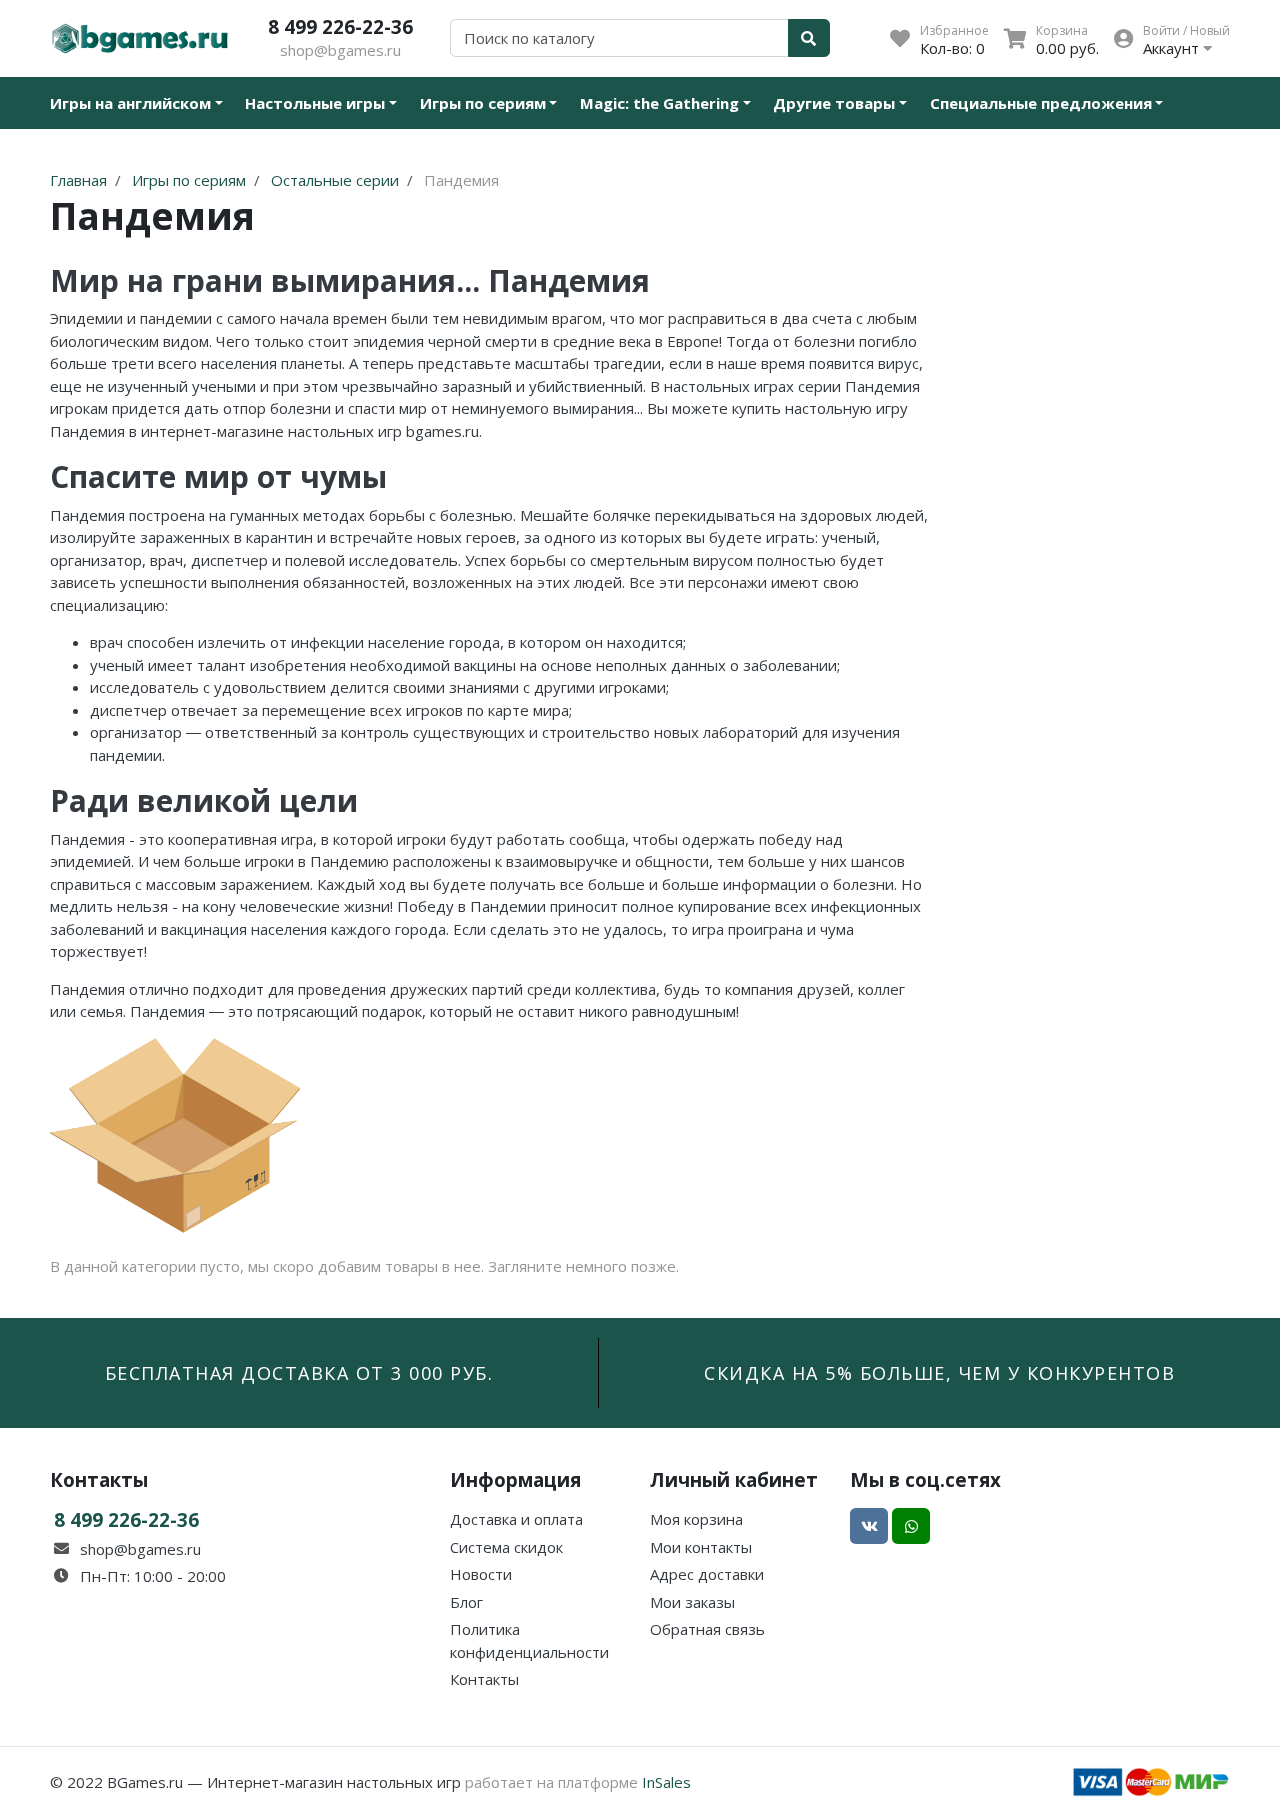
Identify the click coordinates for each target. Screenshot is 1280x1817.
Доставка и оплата (516, 1519)
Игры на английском (130, 103)
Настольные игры (315, 103)
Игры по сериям (483, 103)
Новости (481, 1574)
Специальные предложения (1041, 103)
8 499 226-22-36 (340, 26)
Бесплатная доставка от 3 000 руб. (299, 1373)
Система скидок (506, 1547)
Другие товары (834, 103)
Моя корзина (696, 1519)
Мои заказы (692, 1602)
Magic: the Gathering (659, 103)
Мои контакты (701, 1547)
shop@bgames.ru (340, 50)
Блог (466, 1602)
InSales (666, 1782)
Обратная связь (707, 1629)
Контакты (484, 1679)
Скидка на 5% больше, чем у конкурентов (939, 1373)
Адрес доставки (707, 1574)
